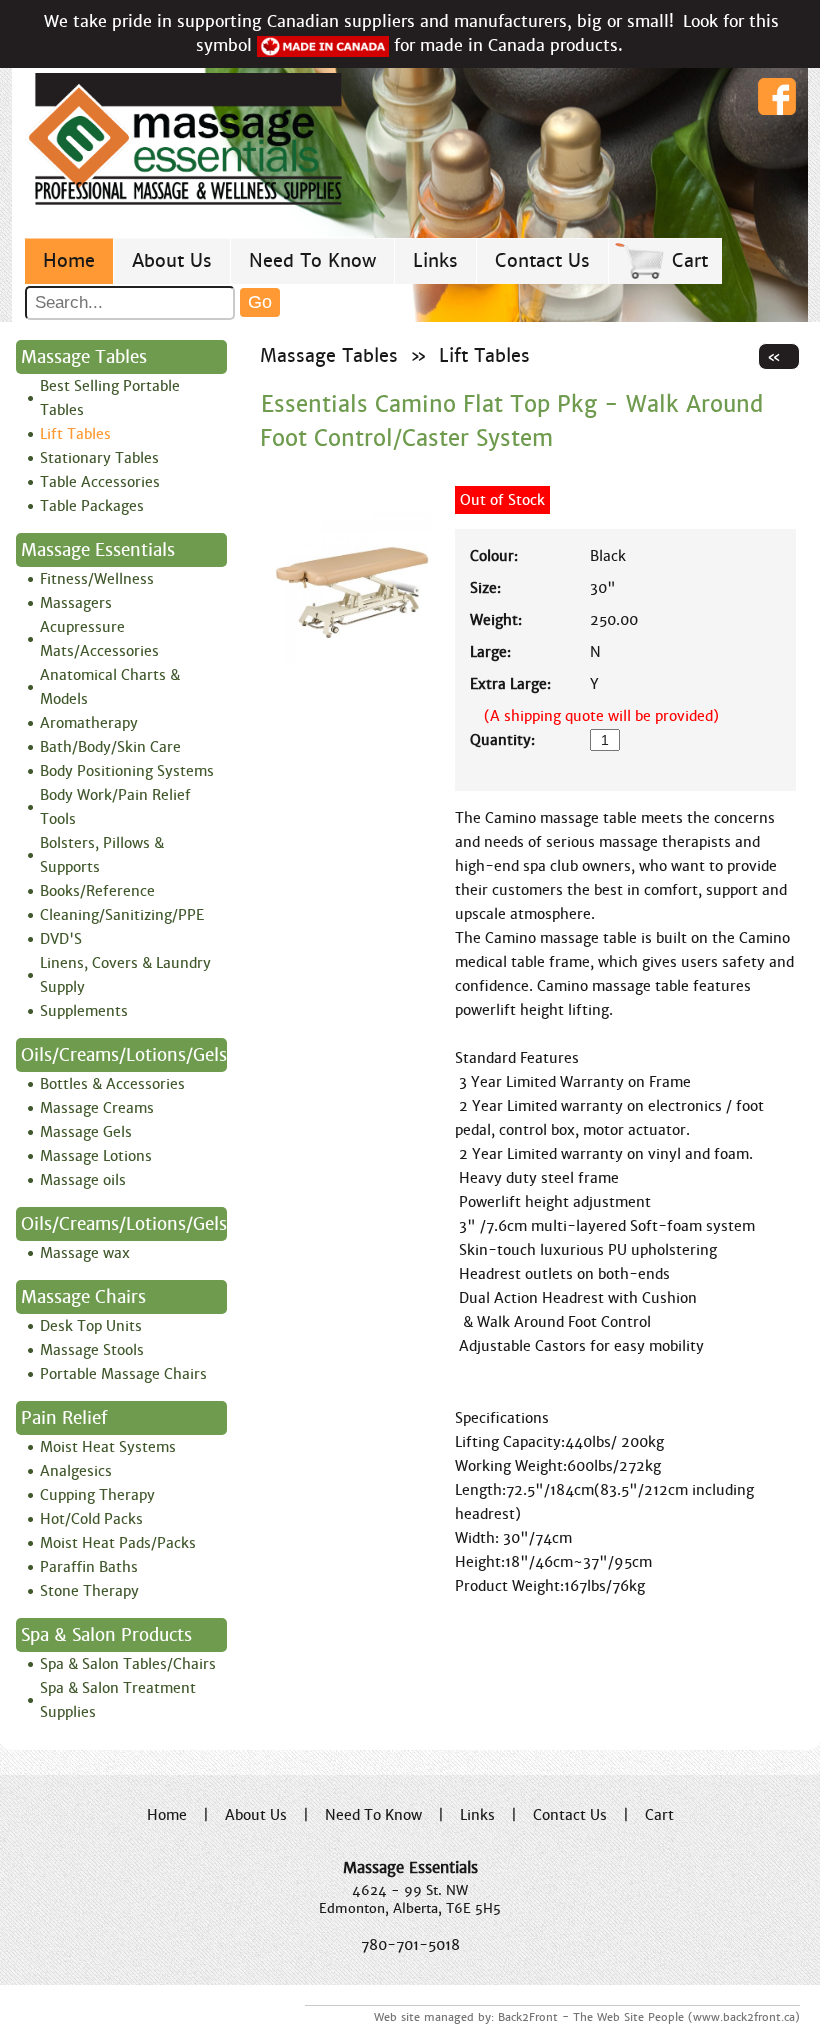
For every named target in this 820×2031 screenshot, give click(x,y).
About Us (172, 260)
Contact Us (542, 260)
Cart (690, 260)
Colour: (494, 556)
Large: (490, 652)
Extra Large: (510, 684)
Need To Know (312, 260)
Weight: (496, 620)
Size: (485, 588)
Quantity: (502, 740)
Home (69, 260)
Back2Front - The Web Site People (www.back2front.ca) (649, 2017)
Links (435, 260)
